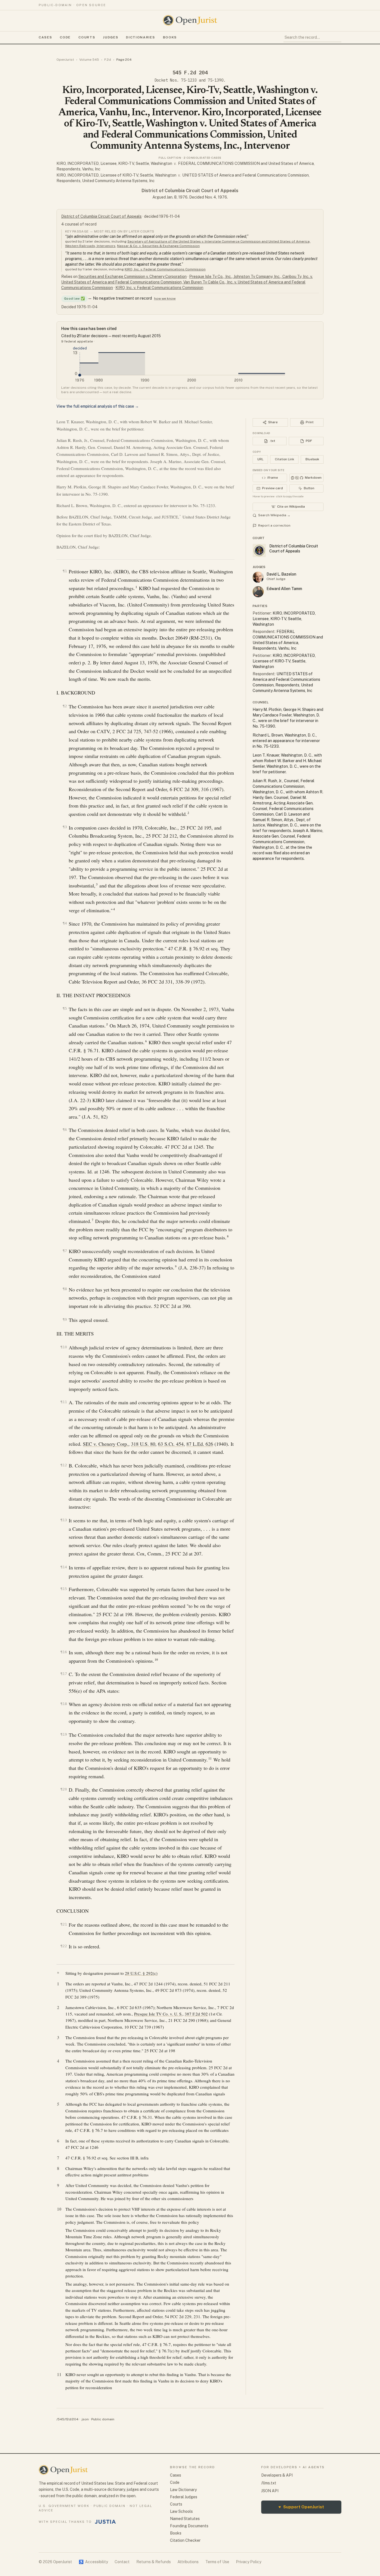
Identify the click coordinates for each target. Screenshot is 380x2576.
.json (85, 2419)
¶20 (64, 1789)
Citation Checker (185, 2540)
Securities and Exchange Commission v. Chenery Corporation (133, 277)
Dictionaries (140, 37)
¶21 (64, 1924)
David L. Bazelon (281, 574)
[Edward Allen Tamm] (258, 592)
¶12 (64, 1465)
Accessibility (93, 2562)
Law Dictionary (183, 2490)
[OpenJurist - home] (190, 20)
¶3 (65, 827)
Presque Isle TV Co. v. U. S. (158, 2014)
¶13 (64, 1520)
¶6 (65, 1130)
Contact (122, 2562)
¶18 (64, 1704)
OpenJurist (65, 60)
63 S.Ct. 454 (171, 1444)
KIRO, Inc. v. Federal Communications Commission (165, 269)
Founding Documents (189, 2526)
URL (260, 459)
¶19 (64, 1734)
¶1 (65, 571)
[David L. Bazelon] (258, 577)
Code (65, 37)
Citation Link (284, 459)
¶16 (64, 1652)
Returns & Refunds (154, 2562)
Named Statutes (185, 2519)
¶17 (64, 1674)
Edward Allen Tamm (284, 589)
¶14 (64, 1567)
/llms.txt (269, 2483)
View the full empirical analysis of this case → (98, 406)
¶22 (64, 1946)
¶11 (64, 1402)
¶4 (65, 923)
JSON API (270, 2491)
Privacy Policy (249, 2562)
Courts (87, 37)
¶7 (65, 1251)
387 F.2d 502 (196, 2014)
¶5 (65, 1008)
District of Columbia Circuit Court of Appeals (190, 191)
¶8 (65, 1289)
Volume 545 (89, 60)
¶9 (65, 1319)
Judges (111, 37)
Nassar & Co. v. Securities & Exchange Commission (158, 246)
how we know (165, 299)
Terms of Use (217, 2562)
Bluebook (312, 459)
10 (156, 1660)
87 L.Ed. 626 (200, 1444)
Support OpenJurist (301, 2507)
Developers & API (277, 2475)
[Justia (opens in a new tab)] (105, 2522)
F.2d (108, 60)
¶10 (64, 1347)
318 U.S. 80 (143, 1444)
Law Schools (181, 2511)
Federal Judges (184, 2497)
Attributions (188, 2562)
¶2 (65, 706)
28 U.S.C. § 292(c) (141, 1973)
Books (170, 37)
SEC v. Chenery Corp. (106, 1444)
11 (210, 1758)
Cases (45, 37)
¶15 (64, 1589)
